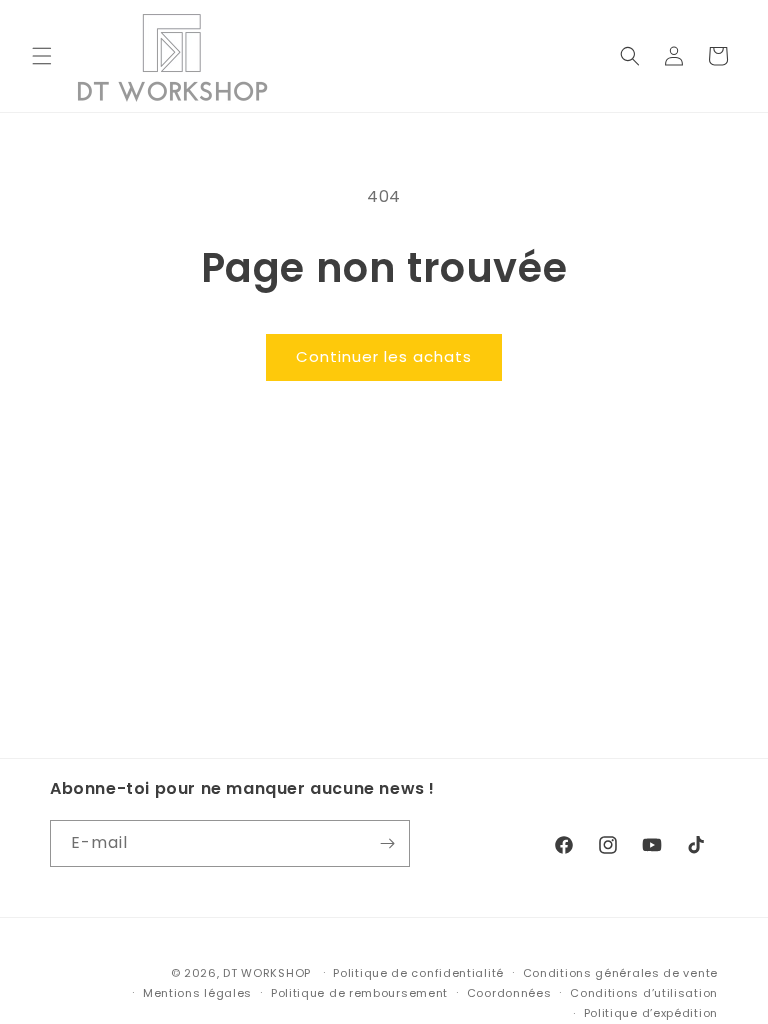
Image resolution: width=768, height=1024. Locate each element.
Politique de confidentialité (418, 973)
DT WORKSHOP (267, 973)
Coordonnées (509, 993)
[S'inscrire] (387, 843)
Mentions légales (197, 993)
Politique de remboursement (359, 993)
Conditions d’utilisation (644, 993)
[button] (42, 56)
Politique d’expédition (651, 1013)
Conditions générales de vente (620, 973)
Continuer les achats (384, 356)
